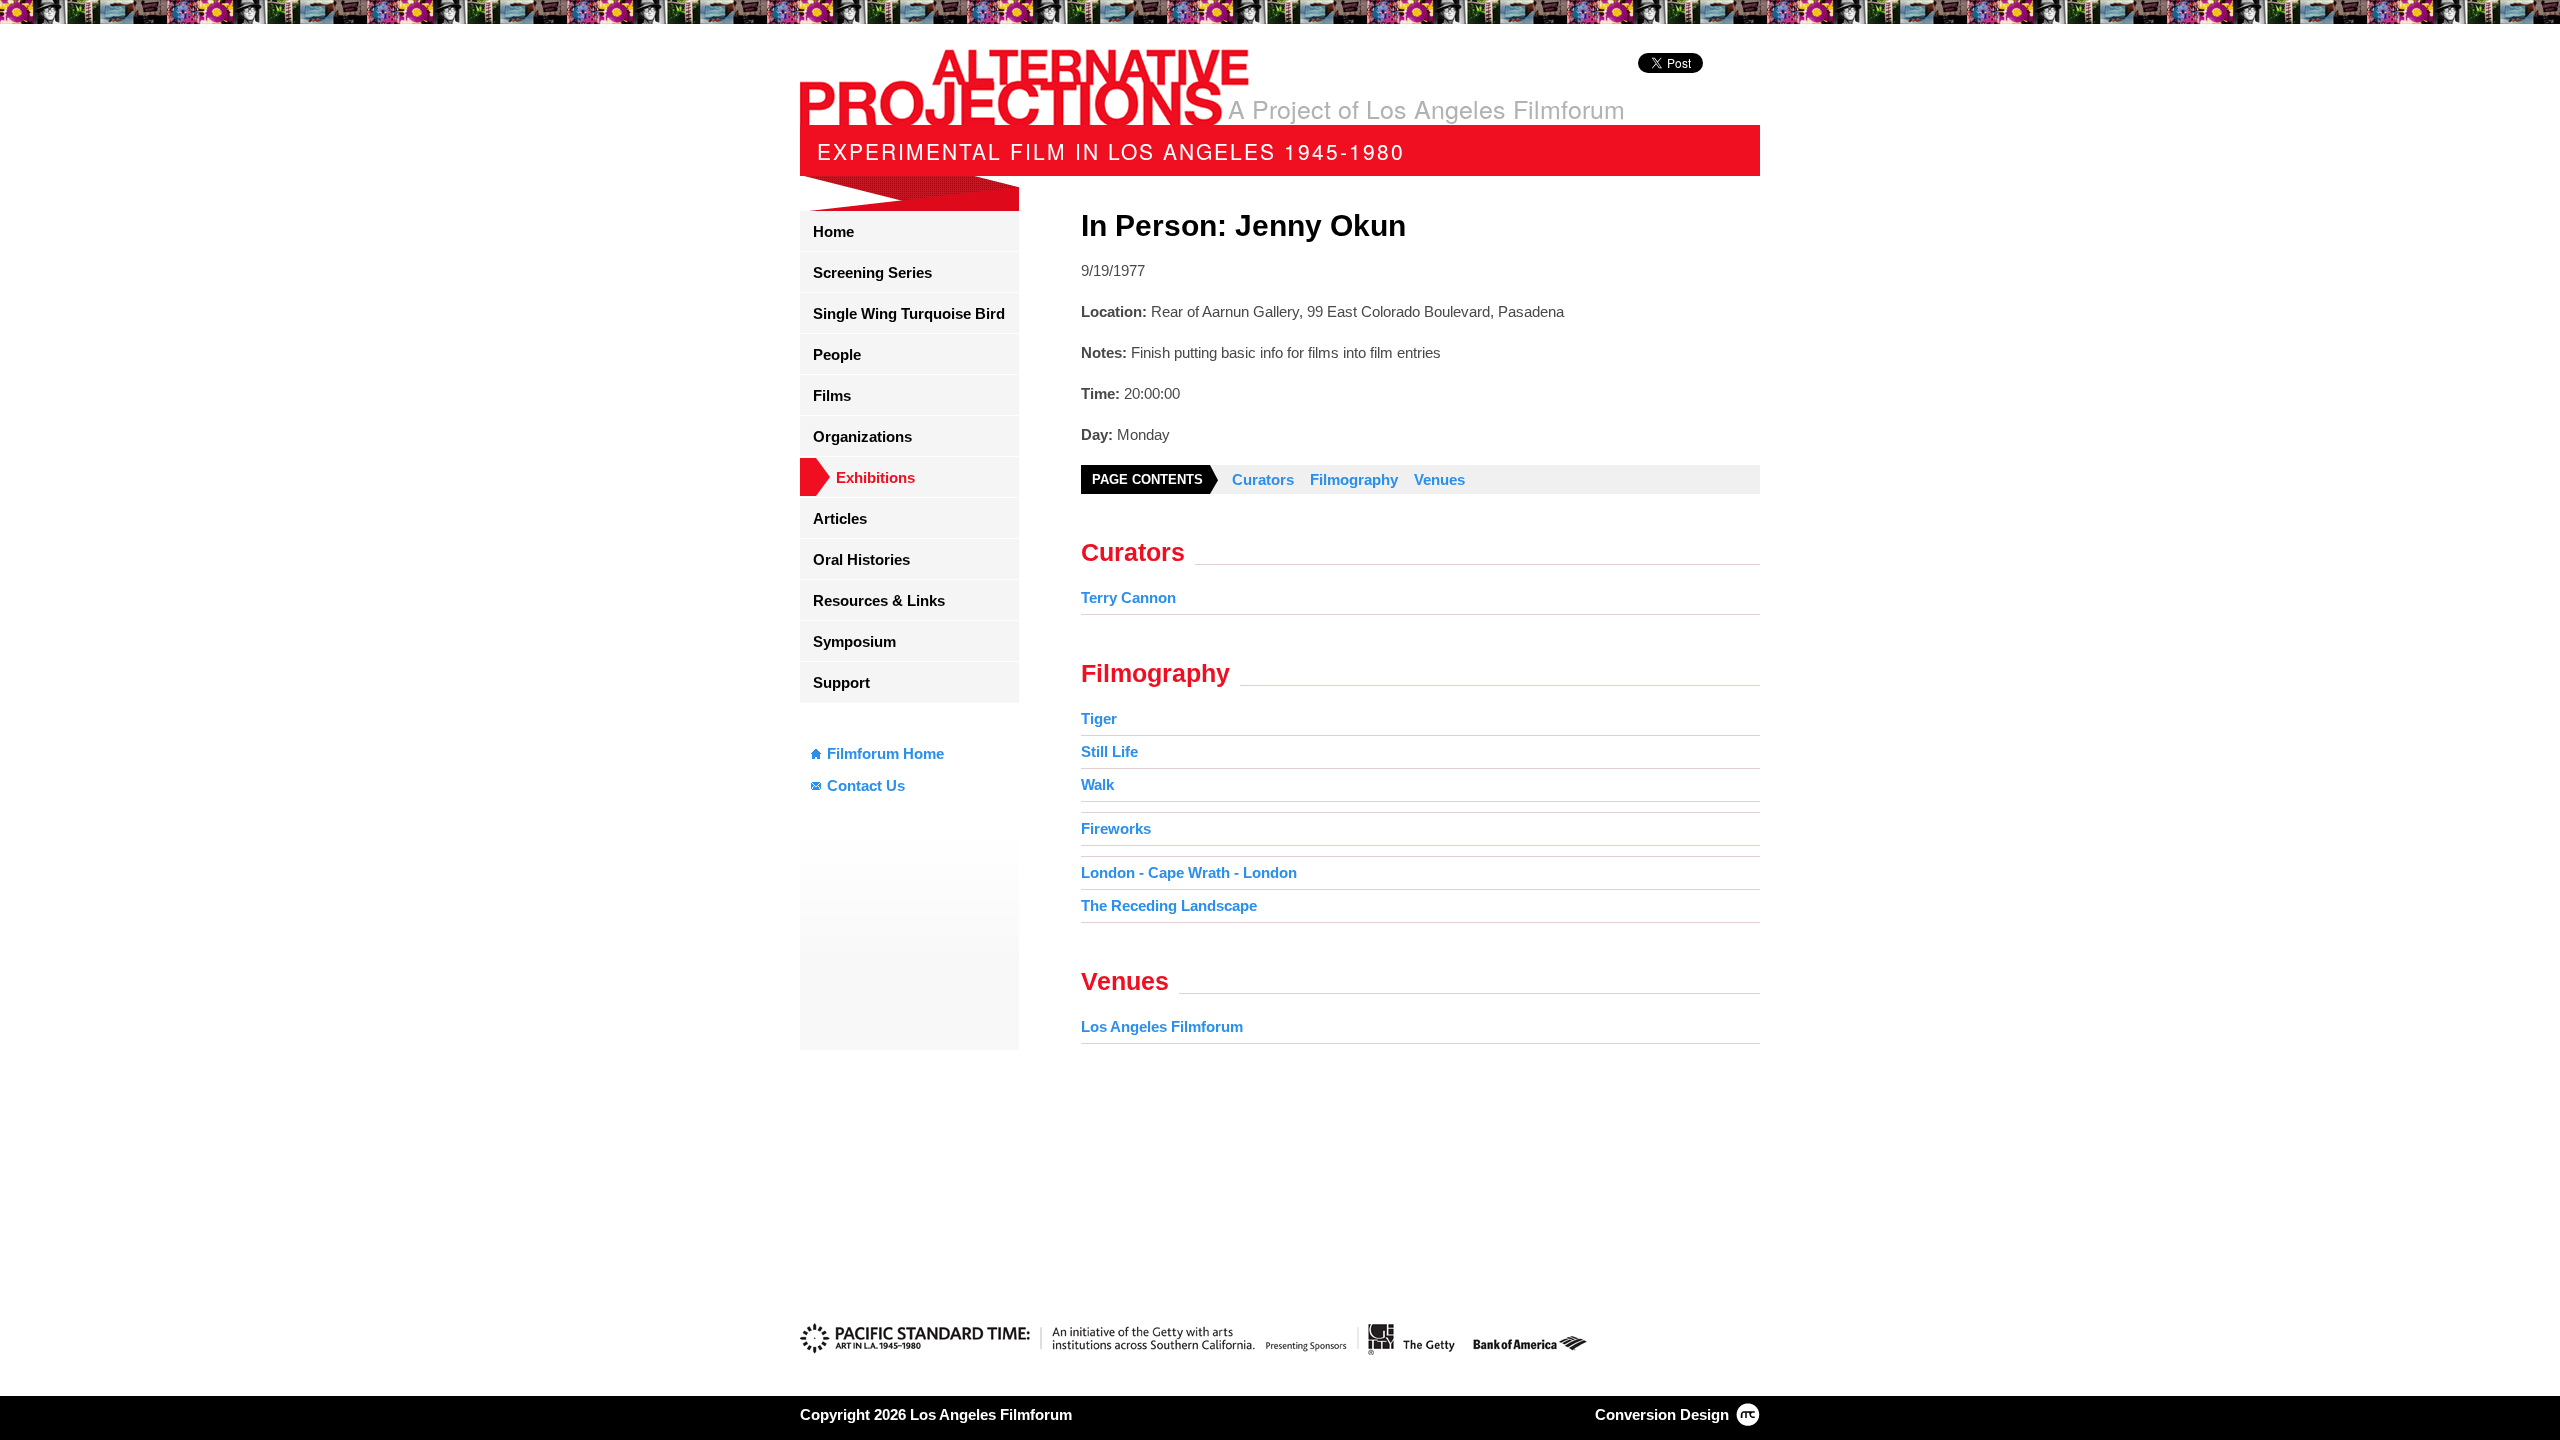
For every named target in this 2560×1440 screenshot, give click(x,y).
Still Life (1109, 751)
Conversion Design (1662, 1414)
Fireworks (1116, 828)
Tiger (1099, 718)
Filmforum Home (885, 753)
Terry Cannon (1128, 597)
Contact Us (866, 785)
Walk (1097, 784)
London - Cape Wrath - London (1189, 872)
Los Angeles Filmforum (1162, 1026)
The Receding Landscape (1169, 905)
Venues (1439, 479)
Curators (1263, 479)
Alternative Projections (1024, 87)
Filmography (1354, 479)
